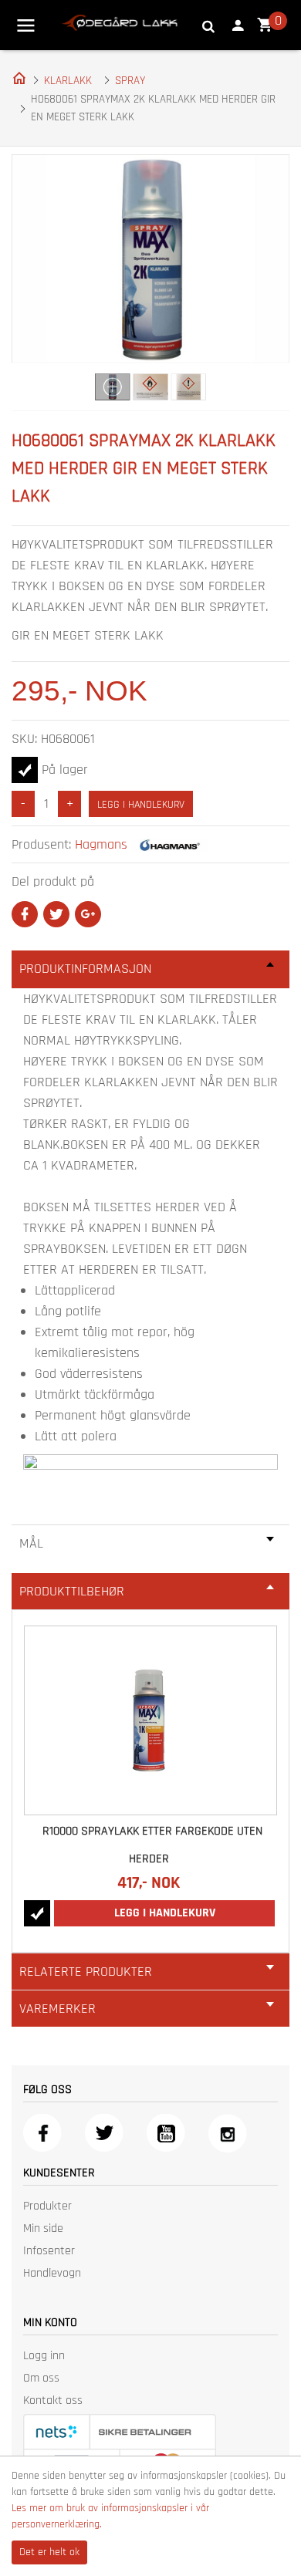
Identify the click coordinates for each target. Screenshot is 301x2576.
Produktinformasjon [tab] (85, 969)
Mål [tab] (31, 1543)
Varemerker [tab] (57, 2009)
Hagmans (101, 844)
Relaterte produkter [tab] (86, 1972)
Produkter (47, 2206)
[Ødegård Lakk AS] (120, 22)
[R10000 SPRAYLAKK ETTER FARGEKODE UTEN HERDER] (150, 1720)
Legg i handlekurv (141, 805)
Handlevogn (52, 2273)
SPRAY (130, 81)
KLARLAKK (68, 81)
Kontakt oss (53, 2400)
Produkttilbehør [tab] (72, 1591)
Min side (43, 2228)
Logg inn (44, 2356)
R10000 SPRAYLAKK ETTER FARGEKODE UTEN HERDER (152, 1845)
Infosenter (49, 2251)
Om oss (41, 2378)
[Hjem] (16, 77)
